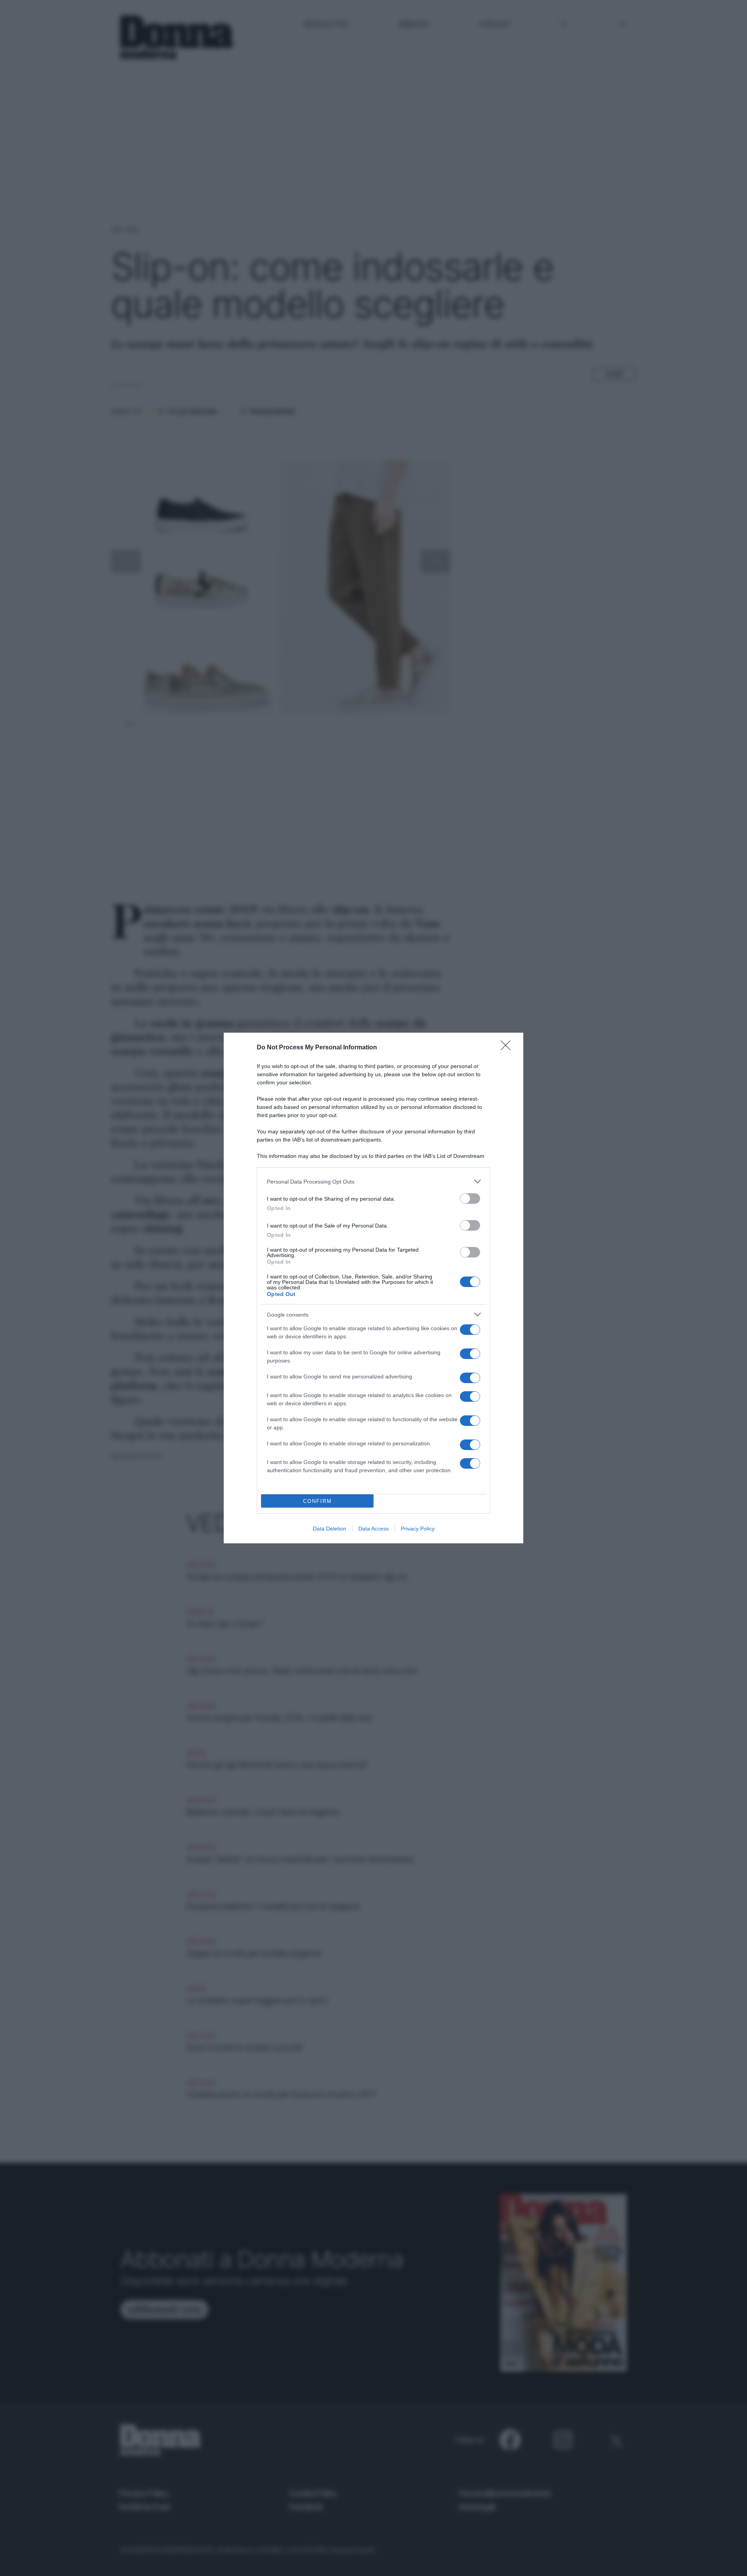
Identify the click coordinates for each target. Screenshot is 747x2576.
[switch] (470, 1199)
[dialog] (373, 1288)
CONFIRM (317, 1501)
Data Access (373, 1529)
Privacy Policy (418, 1529)
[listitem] (373, 1181)
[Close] (508, 1048)
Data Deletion (330, 1529)
